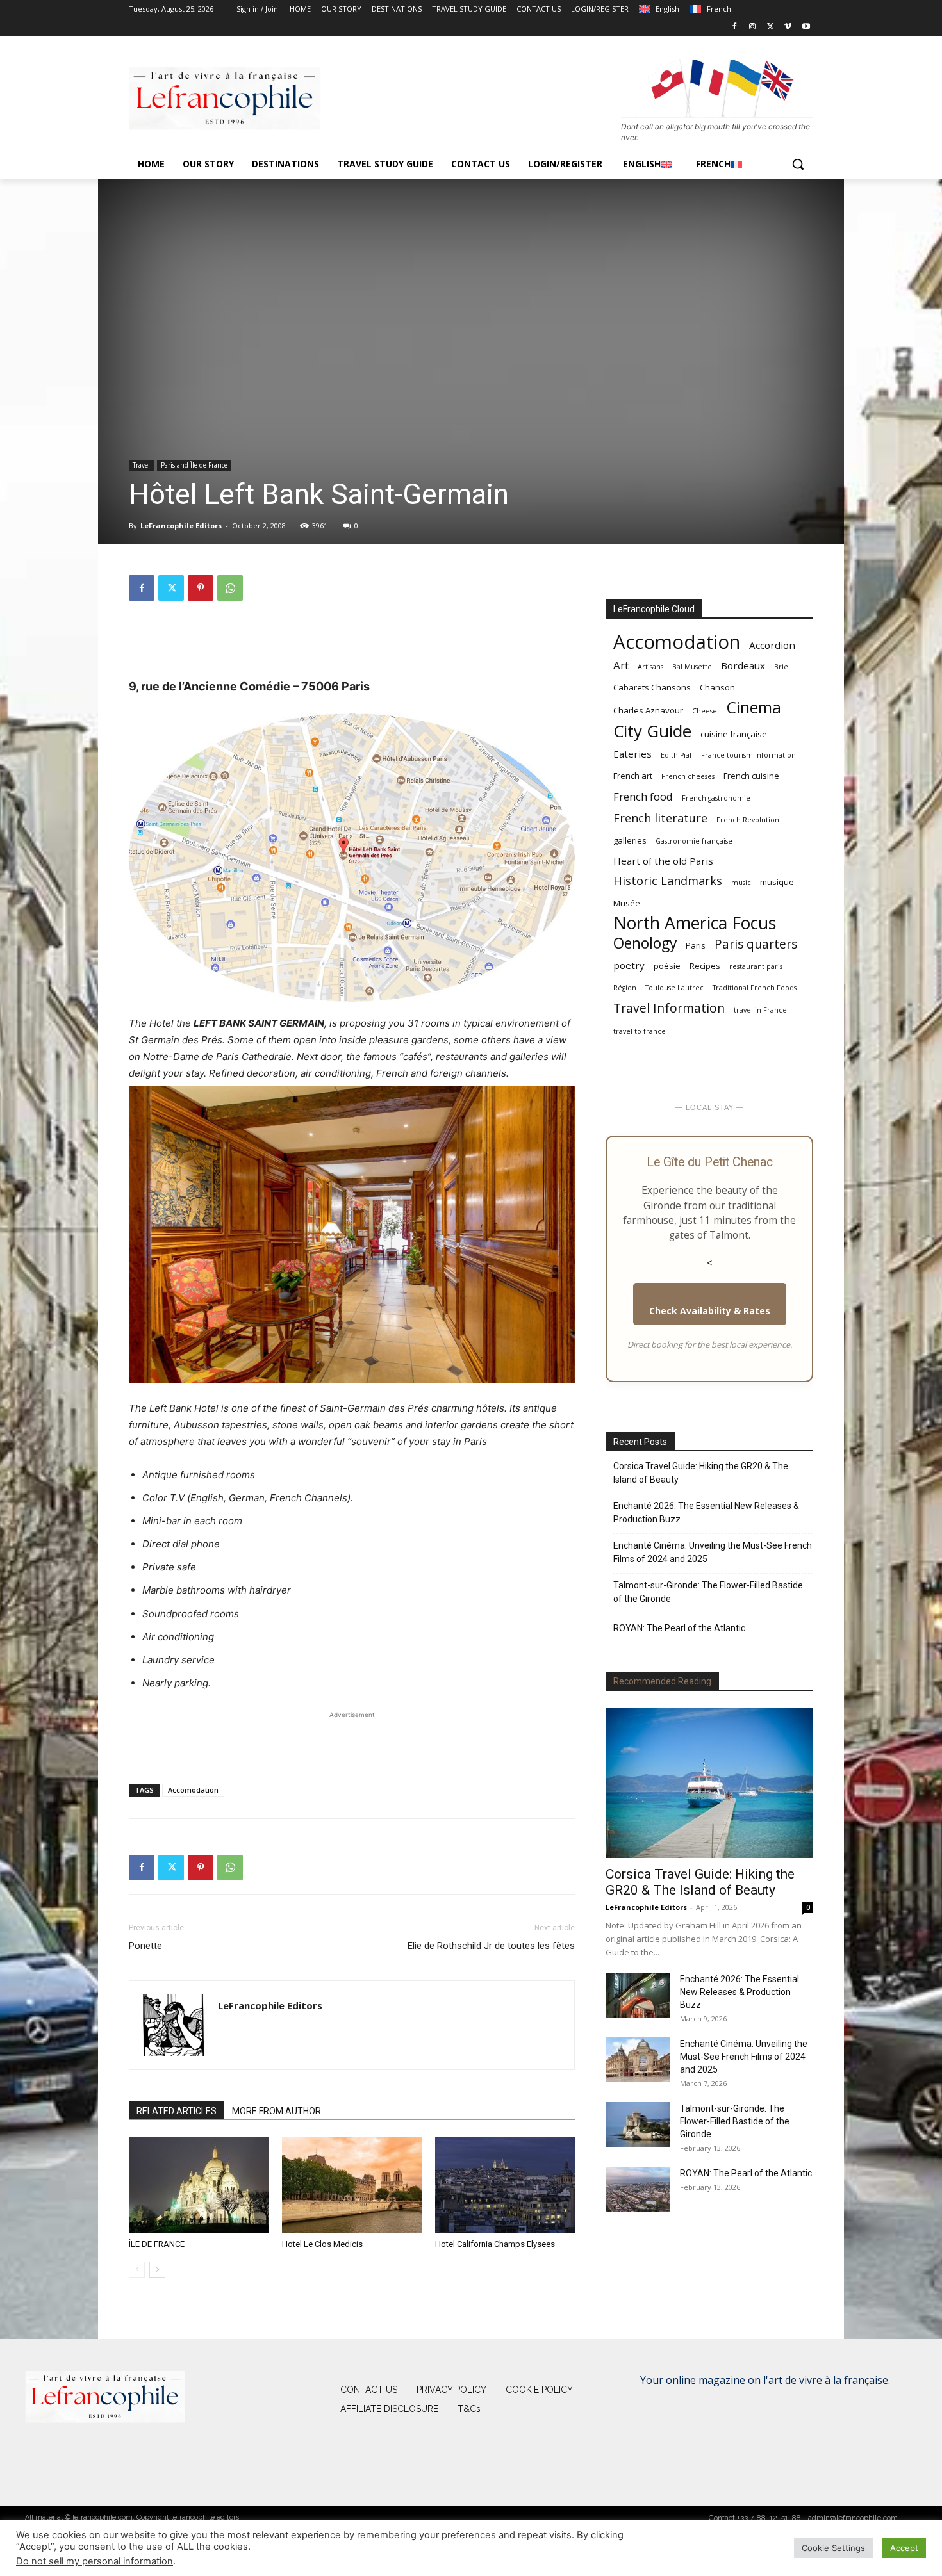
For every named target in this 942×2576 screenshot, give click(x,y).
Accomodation (193, 1790)
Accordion (772, 645)
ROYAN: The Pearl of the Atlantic (679, 1628)
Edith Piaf (676, 755)
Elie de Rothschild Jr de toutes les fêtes (491, 1946)
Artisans (650, 667)
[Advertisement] (352, 644)
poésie (667, 966)
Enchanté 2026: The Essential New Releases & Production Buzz (706, 1512)
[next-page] (157, 2270)
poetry (629, 965)
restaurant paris (756, 966)
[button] (798, 164)
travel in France (760, 1010)
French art (633, 776)
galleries (630, 840)
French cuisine (751, 776)
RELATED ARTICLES (177, 2111)
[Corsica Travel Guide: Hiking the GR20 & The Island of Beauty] (709, 1783)
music (741, 883)
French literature (660, 818)
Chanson (717, 687)
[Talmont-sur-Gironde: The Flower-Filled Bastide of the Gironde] (638, 2124)
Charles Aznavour (648, 710)
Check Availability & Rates (710, 1311)
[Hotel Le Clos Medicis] (352, 2185)
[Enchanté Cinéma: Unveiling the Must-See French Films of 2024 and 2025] (638, 2060)
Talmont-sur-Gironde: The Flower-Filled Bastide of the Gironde (708, 1592)
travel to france (640, 1031)
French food (643, 796)
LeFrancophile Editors (181, 526)
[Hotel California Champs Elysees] (505, 2185)
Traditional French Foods (755, 988)
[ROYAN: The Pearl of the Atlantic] (638, 2189)
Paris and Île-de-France (194, 465)
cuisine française (734, 734)
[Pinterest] (201, 588)
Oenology (645, 943)
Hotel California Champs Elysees (495, 2244)
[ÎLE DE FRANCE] (199, 2185)
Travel (141, 465)
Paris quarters (756, 944)
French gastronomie (716, 798)
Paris (696, 945)
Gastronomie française (694, 841)
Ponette (145, 1946)
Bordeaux (743, 665)
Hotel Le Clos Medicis (322, 2244)
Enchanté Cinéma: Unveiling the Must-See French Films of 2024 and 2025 (713, 1552)
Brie (781, 667)
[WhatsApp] (230, 588)
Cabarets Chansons (652, 687)
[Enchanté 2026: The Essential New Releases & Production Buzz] (638, 1995)
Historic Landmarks (668, 881)
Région (625, 988)
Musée (627, 903)
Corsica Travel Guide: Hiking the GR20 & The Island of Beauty (701, 1473)
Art (621, 665)
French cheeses (688, 776)
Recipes (705, 966)
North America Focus (695, 923)
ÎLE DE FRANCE (157, 2244)
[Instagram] (753, 27)
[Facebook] (735, 27)
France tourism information (748, 755)
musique (777, 882)
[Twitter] (771, 27)
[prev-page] (137, 2270)
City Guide (652, 731)
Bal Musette (692, 667)
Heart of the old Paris (663, 861)
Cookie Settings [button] (833, 2548)
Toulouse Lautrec (674, 988)
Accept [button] (904, 2548)
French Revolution (748, 820)
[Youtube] (806, 27)
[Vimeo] (788, 27)
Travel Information (669, 1008)
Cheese (705, 711)
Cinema (754, 707)
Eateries (632, 754)
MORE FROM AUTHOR (277, 2111)
